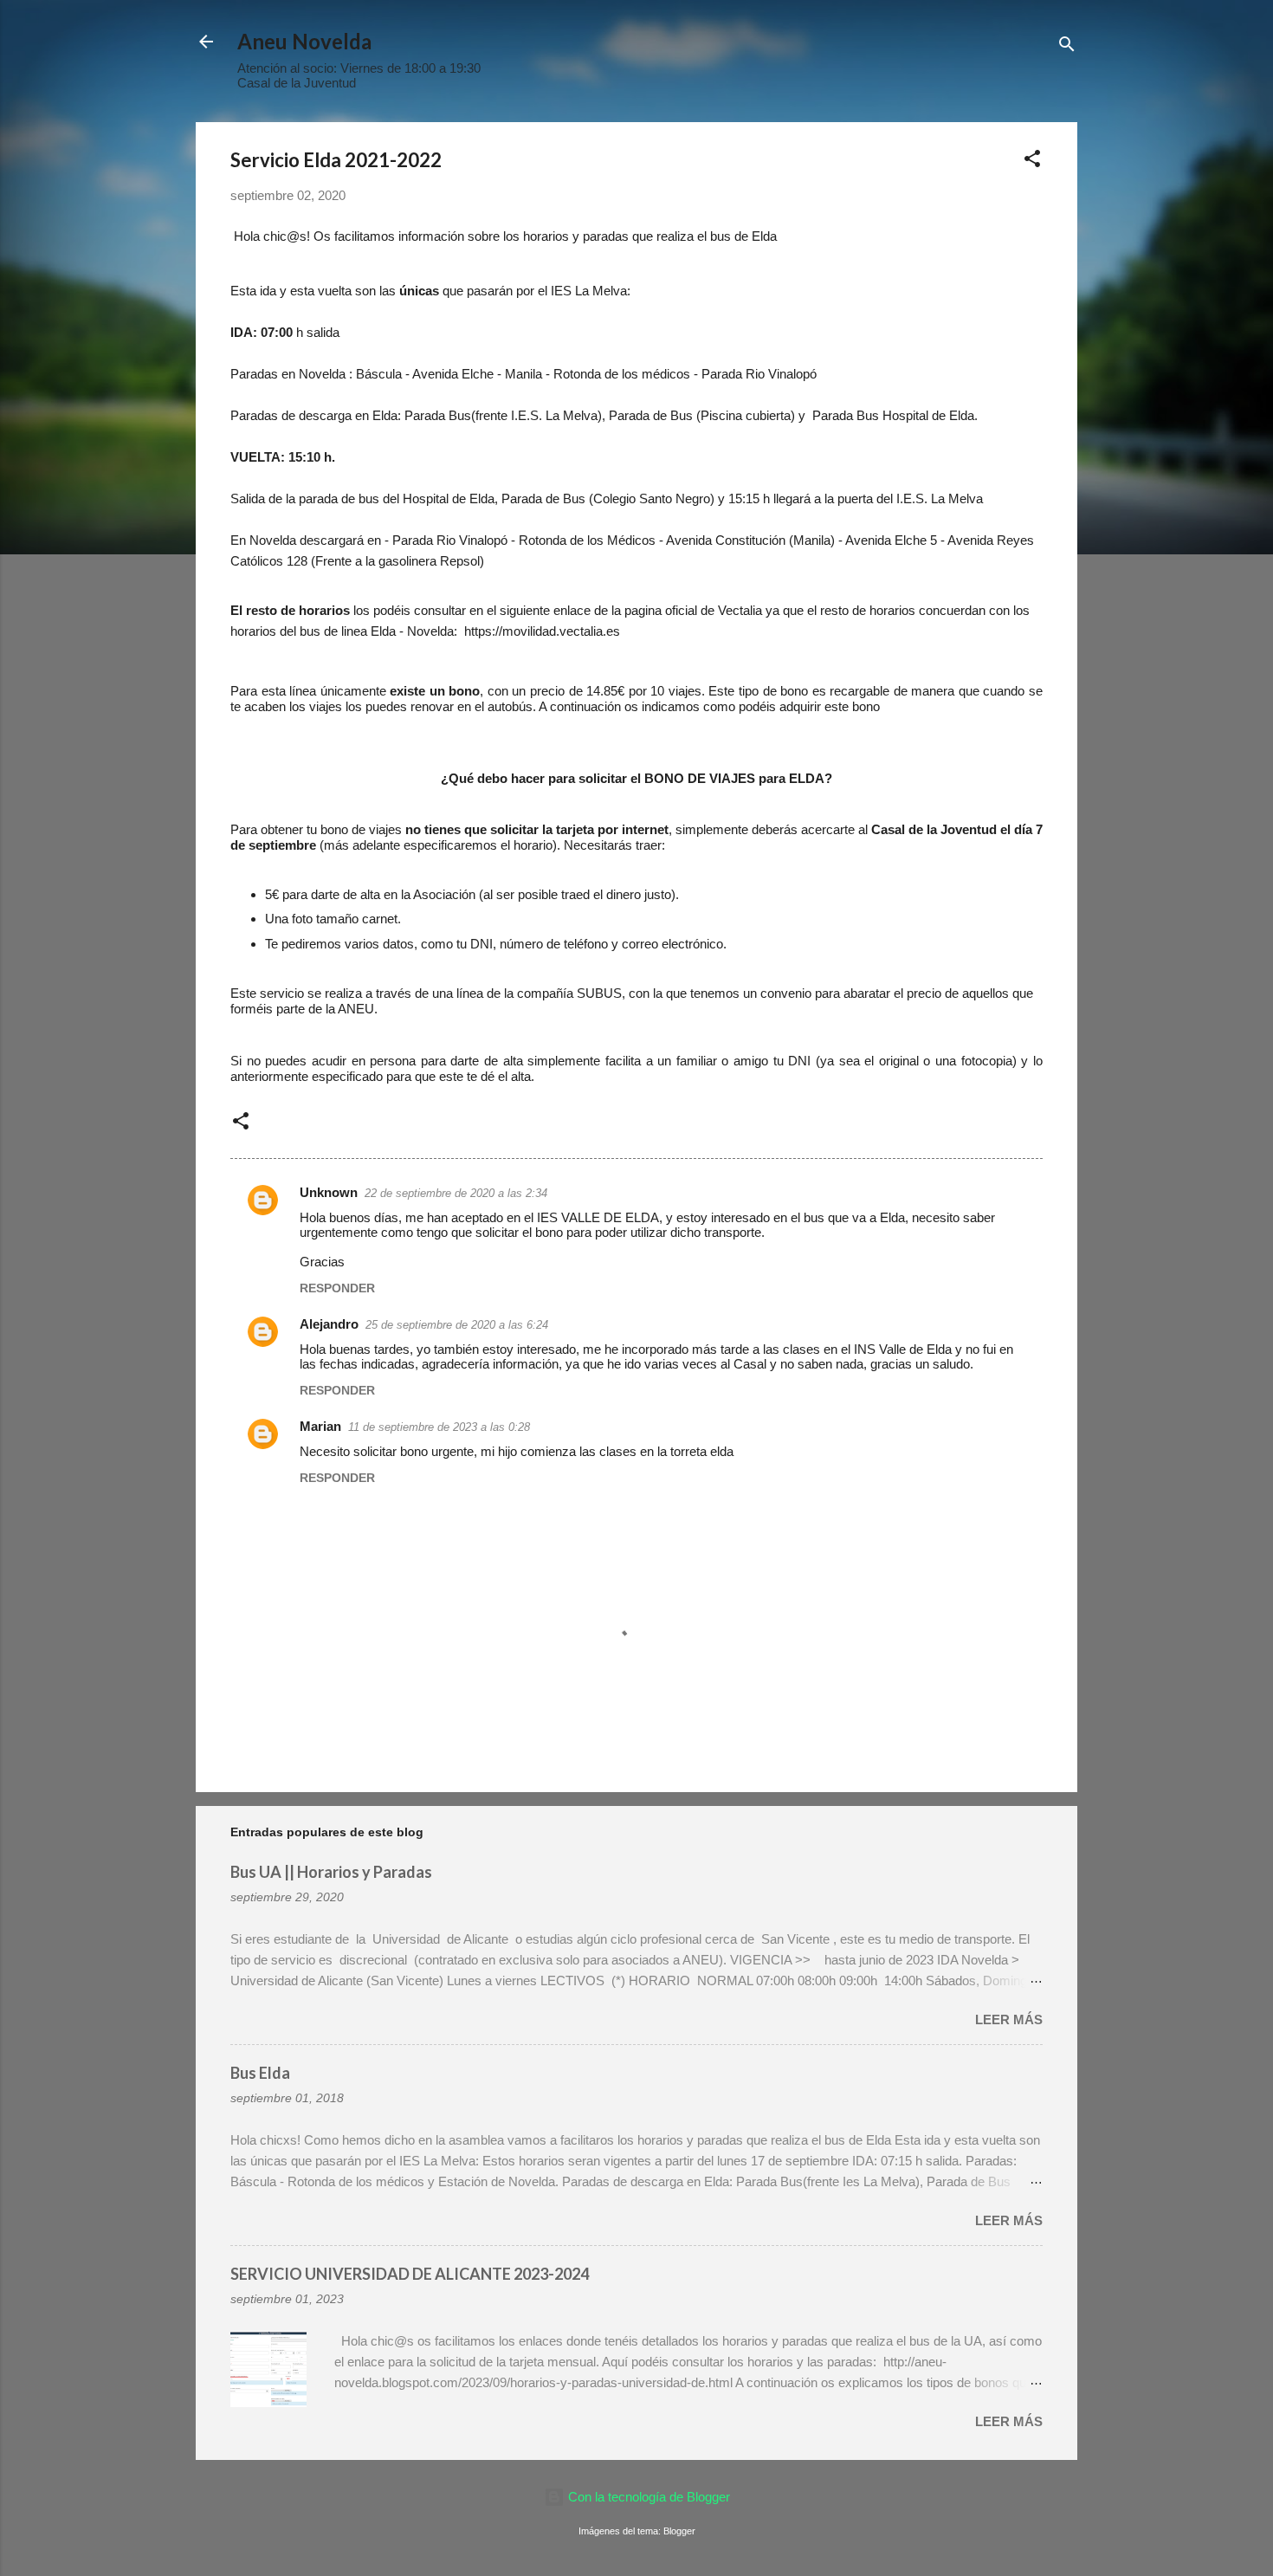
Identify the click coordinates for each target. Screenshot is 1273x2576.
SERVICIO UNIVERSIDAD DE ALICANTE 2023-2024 (410, 2274)
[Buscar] (1067, 47)
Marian (320, 1426)
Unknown (329, 1192)
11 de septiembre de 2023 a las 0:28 (439, 1427)
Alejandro (329, 1324)
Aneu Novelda (304, 41)
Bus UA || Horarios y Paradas (331, 1872)
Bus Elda (260, 2073)
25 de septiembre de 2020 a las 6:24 (457, 1325)
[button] (1032, 162)
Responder (337, 1288)
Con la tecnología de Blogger (647, 2497)
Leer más (1009, 2019)
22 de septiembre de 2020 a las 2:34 (456, 1193)
